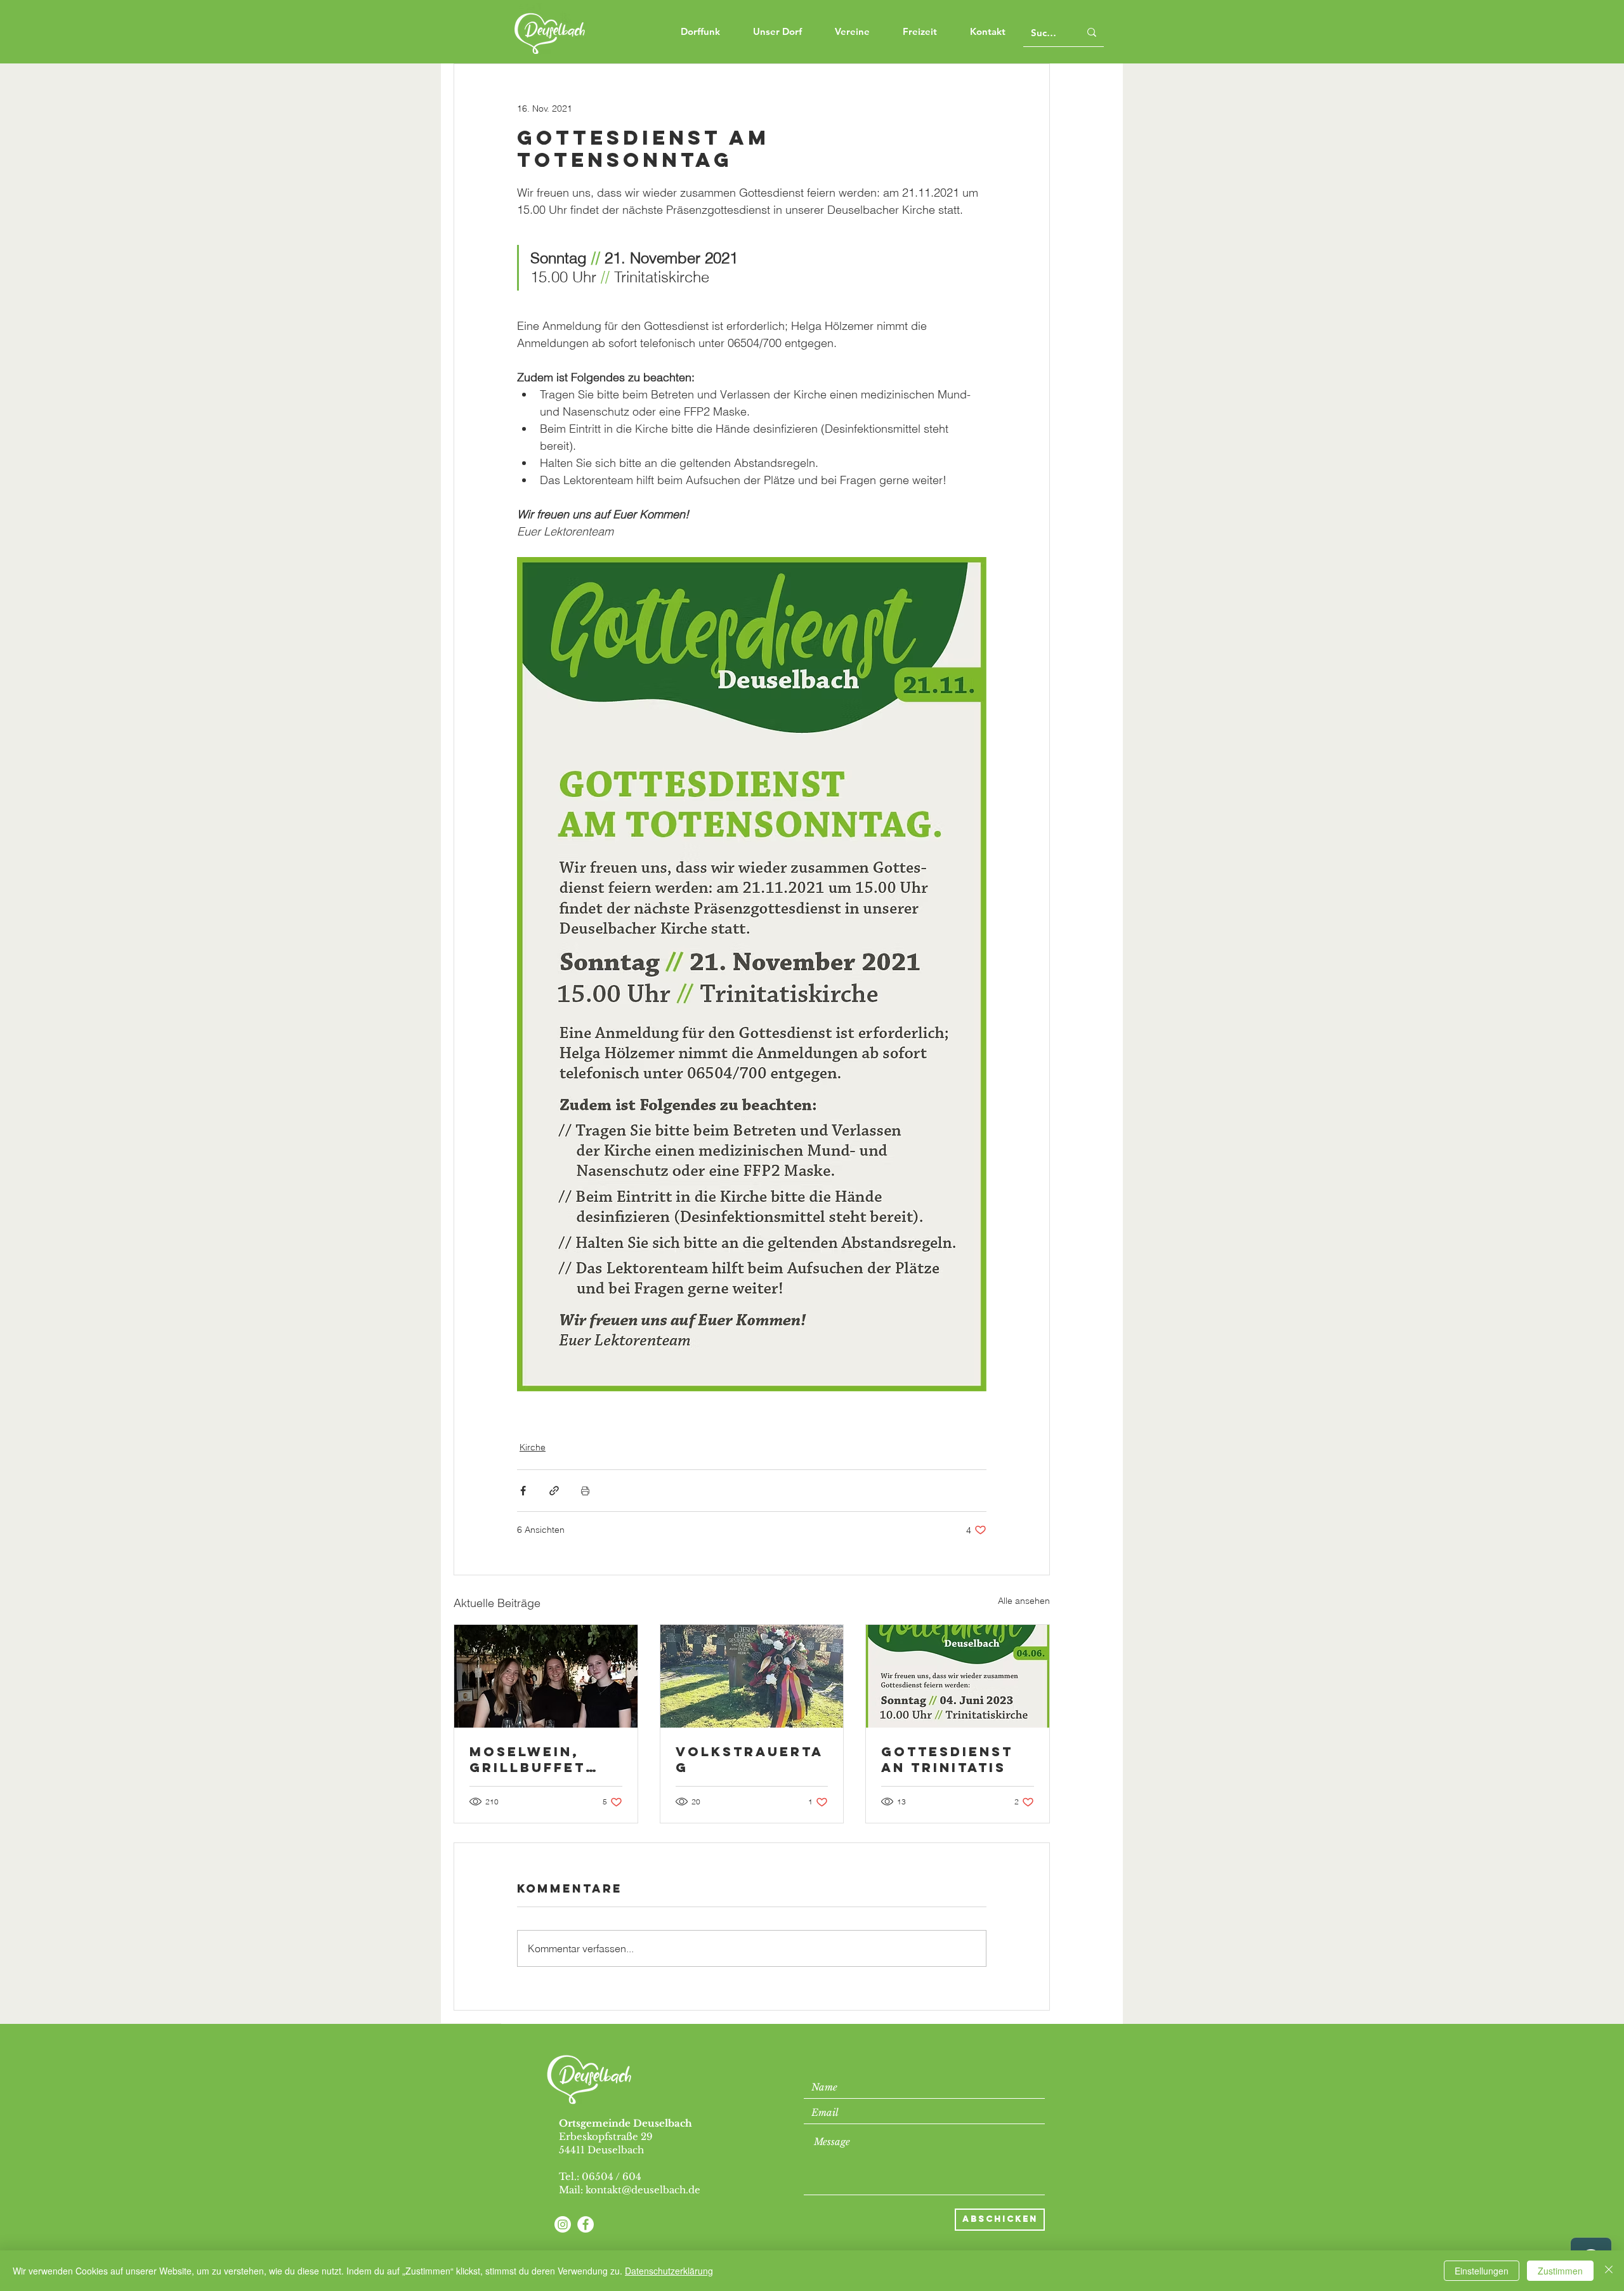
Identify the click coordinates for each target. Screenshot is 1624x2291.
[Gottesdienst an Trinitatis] (958, 1676)
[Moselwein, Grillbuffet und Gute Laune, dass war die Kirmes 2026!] (546, 1676)
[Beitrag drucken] (585, 1491)
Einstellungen (1482, 2271)
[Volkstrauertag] (752, 1676)
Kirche (533, 1447)
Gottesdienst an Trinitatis (947, 1759)
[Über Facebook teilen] (523, 1491)
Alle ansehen (1024, 1601)
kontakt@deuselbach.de (643, 2190)
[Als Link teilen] (554, 1491)
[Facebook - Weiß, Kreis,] (586, 2224)
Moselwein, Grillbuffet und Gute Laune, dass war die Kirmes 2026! (541, 1759)
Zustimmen (1560, 2271)
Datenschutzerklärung (669, 2271)
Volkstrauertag (750, 1759)
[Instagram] (563, 2224)
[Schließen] (1609, 2271)
